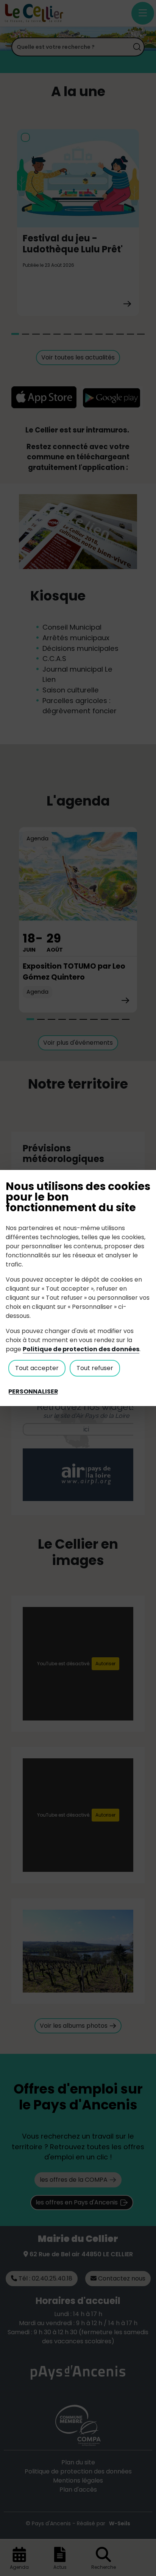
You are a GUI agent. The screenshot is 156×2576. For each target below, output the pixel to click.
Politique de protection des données (81, 1349)
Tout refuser (95, 1368)
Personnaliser (33, 1392)
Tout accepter (37, 1368)
